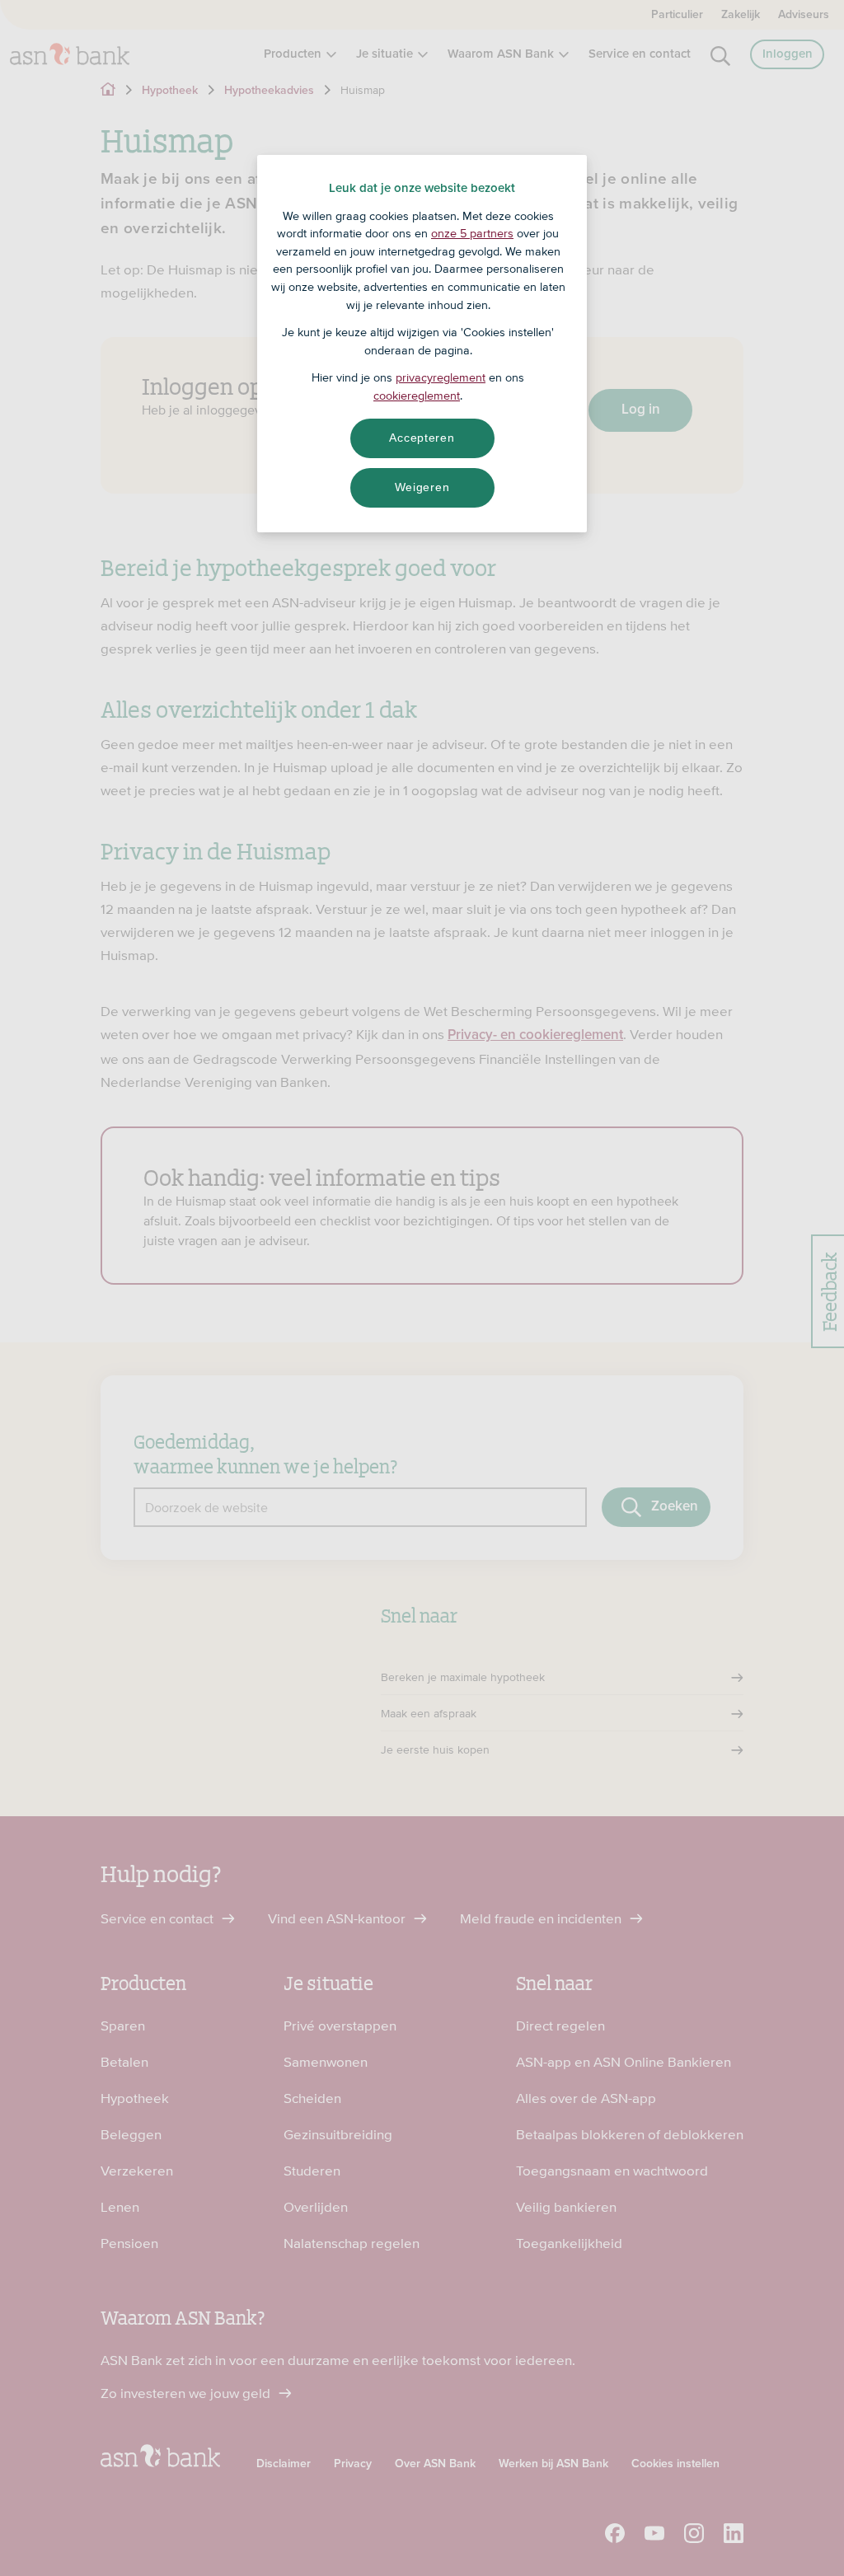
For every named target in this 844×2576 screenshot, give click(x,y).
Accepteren (422, 438)
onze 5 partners (472, 233)
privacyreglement (441, 377)
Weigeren (422, 487)
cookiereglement (417, 396)
